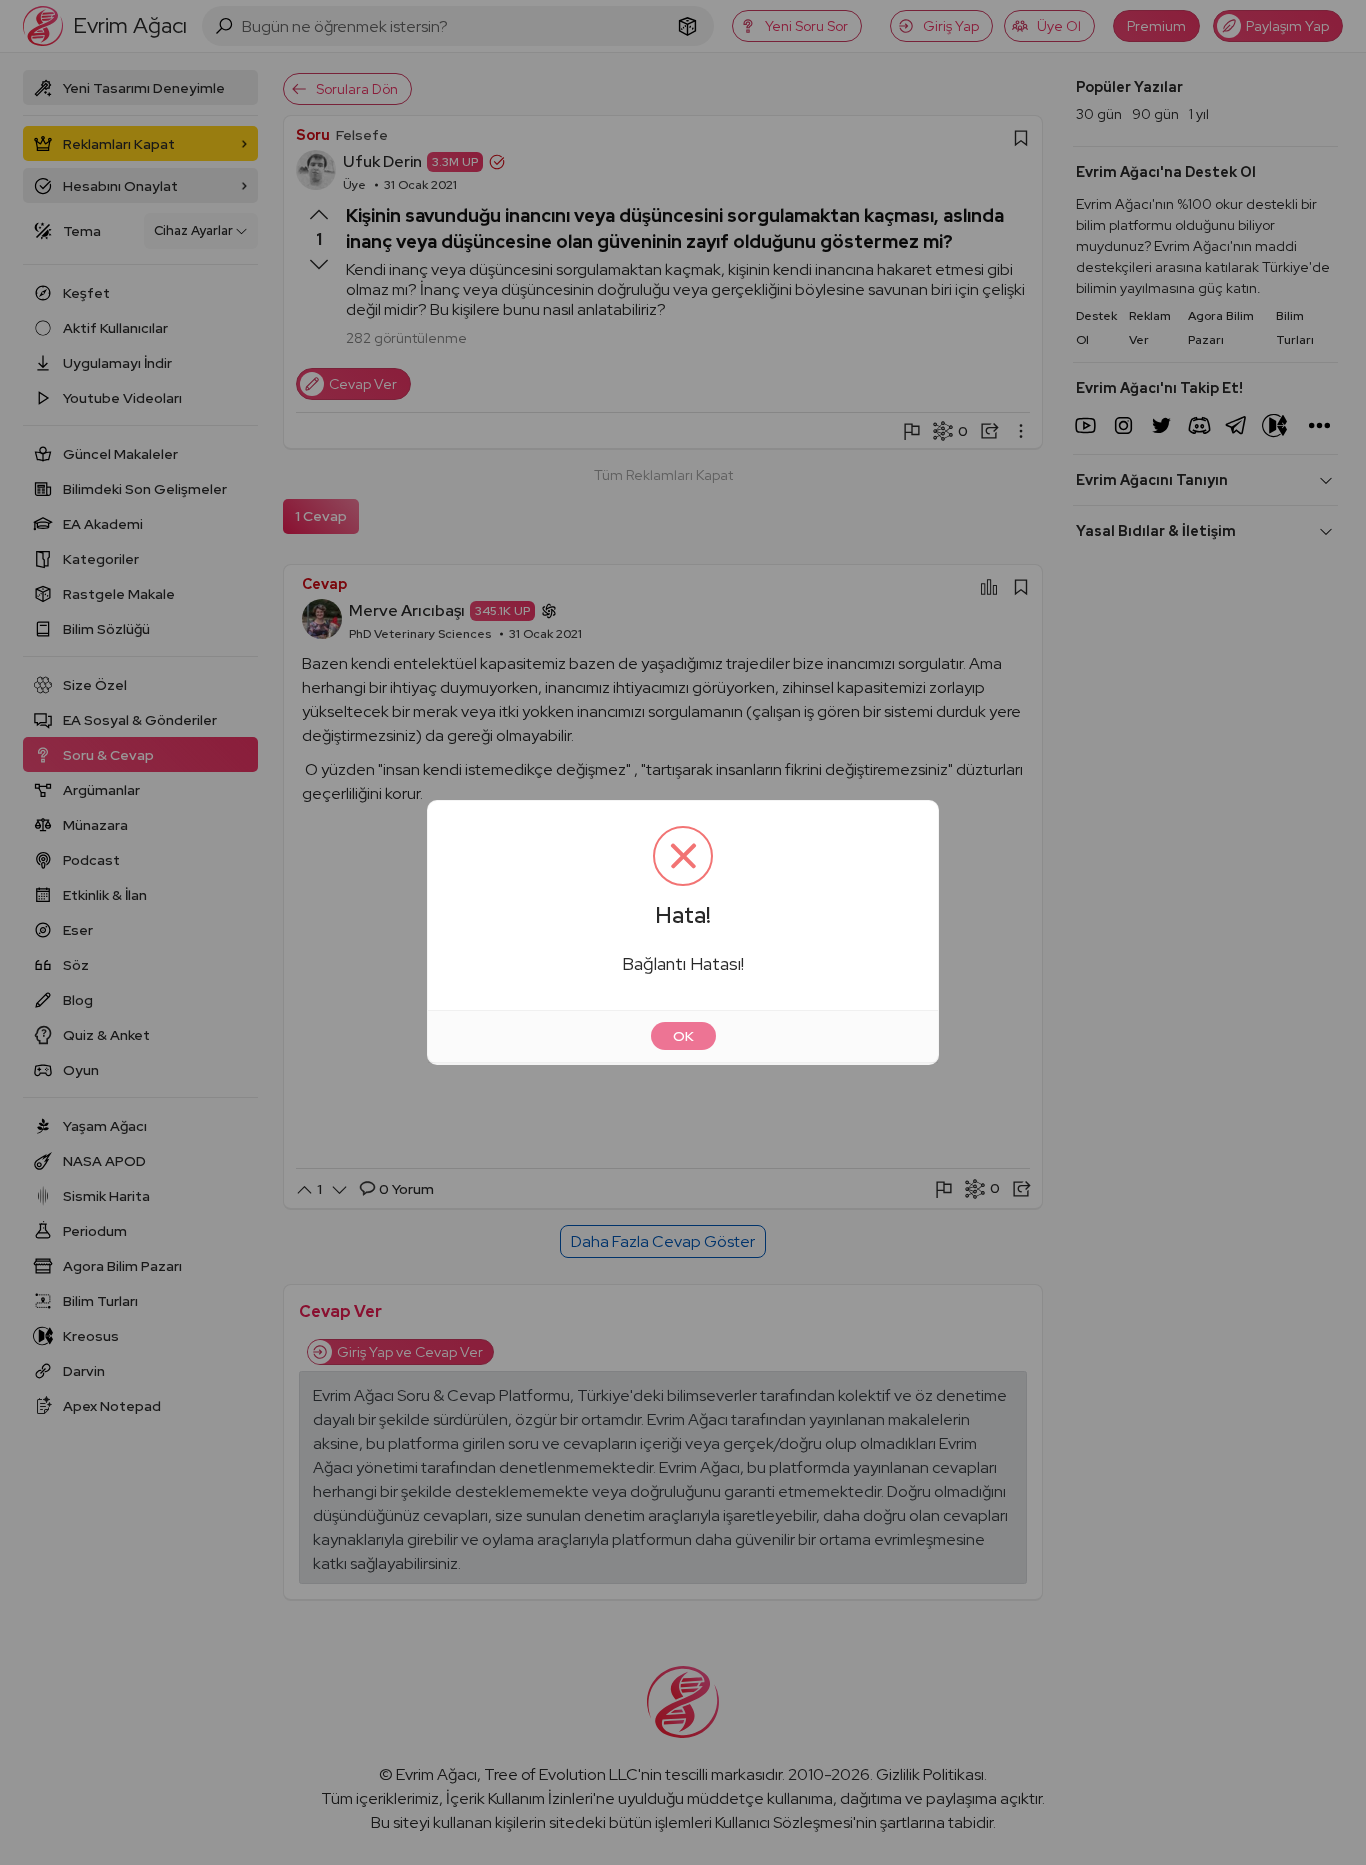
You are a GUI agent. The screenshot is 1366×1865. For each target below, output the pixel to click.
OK (683, 1036)
